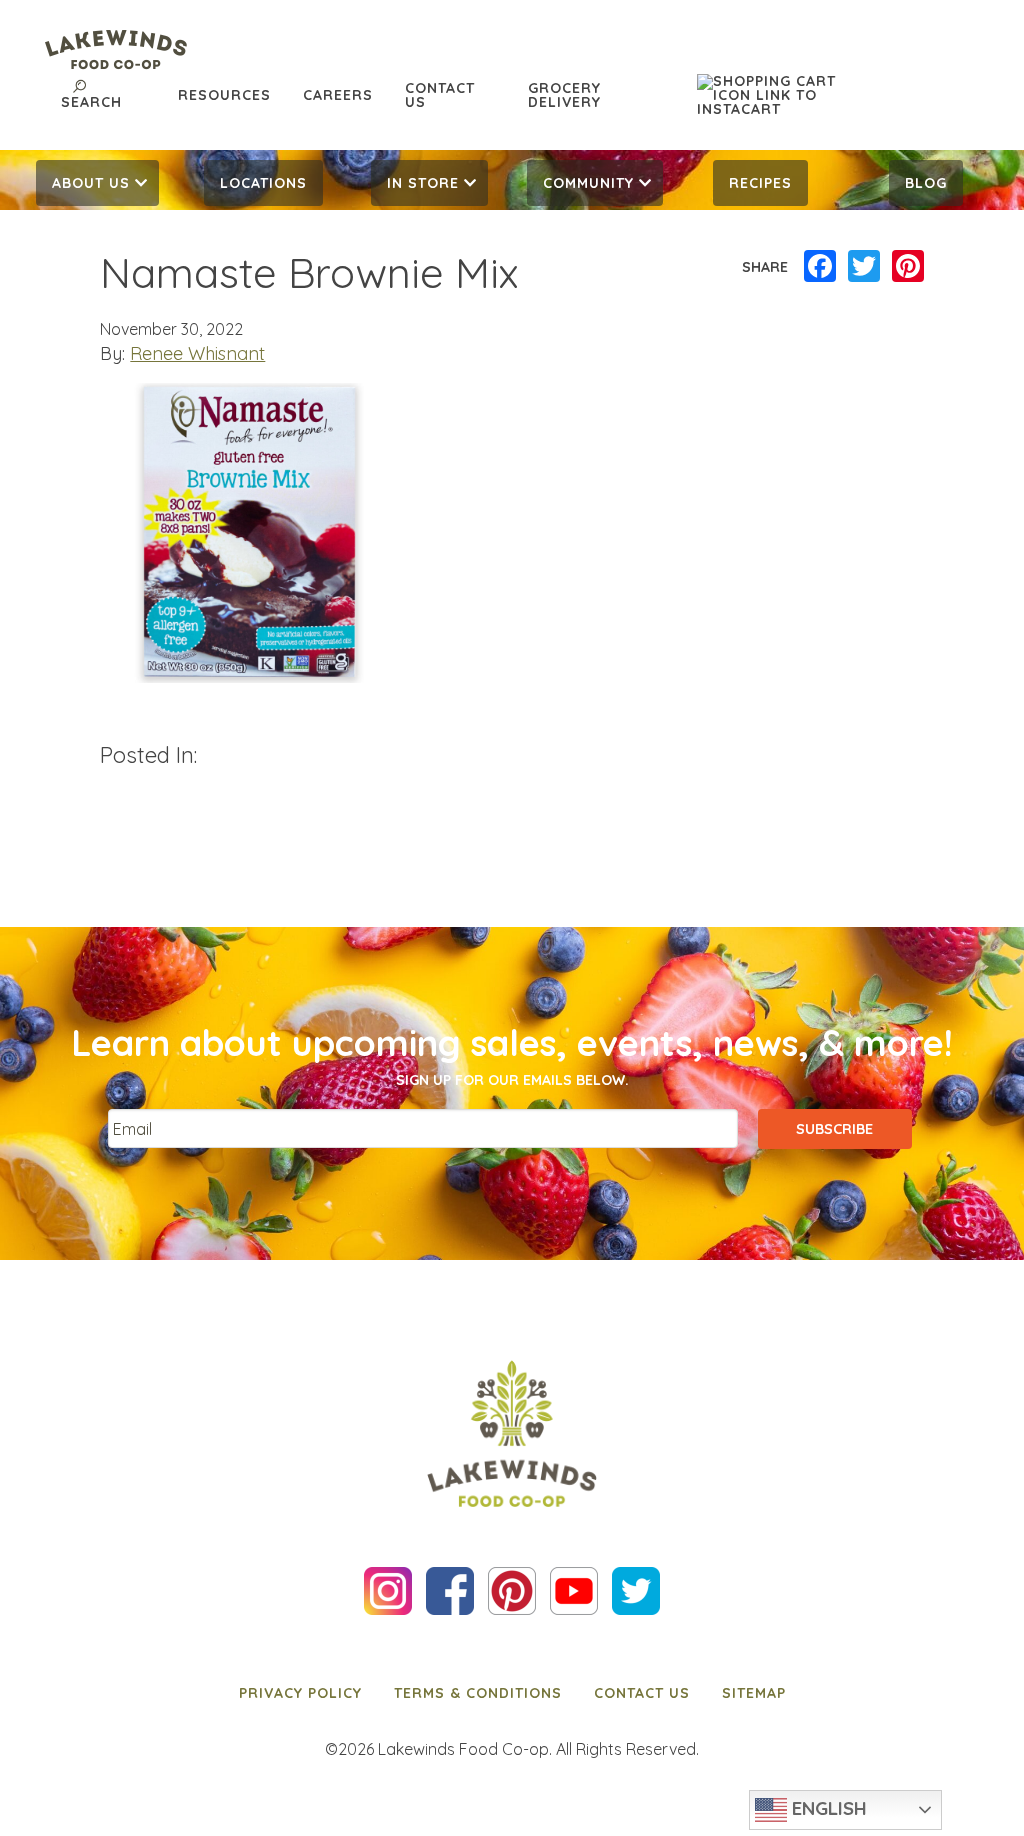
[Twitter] (864, 267)
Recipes (760, 183)
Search (91, 102)
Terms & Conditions (478, 1693)
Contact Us (440, 95)
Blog (926, 183)
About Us (91, 183)
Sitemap (754, 1693)
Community (588, 183)
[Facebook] (820, 267)
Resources (224, 95)
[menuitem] (98, 183)
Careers (338, 95)
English (827, 1808)
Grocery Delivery (564, 95)
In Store (423, 183)
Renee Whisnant (197, 353)
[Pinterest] (908, 267)
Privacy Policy (300, 1693)
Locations (263, 183)
